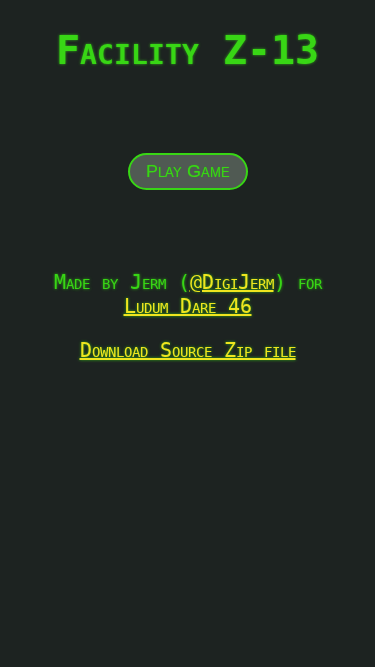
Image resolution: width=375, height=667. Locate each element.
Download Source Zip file (188, 350)
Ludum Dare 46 (188, 306)
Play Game (188, 171)
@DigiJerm (232, 282)
